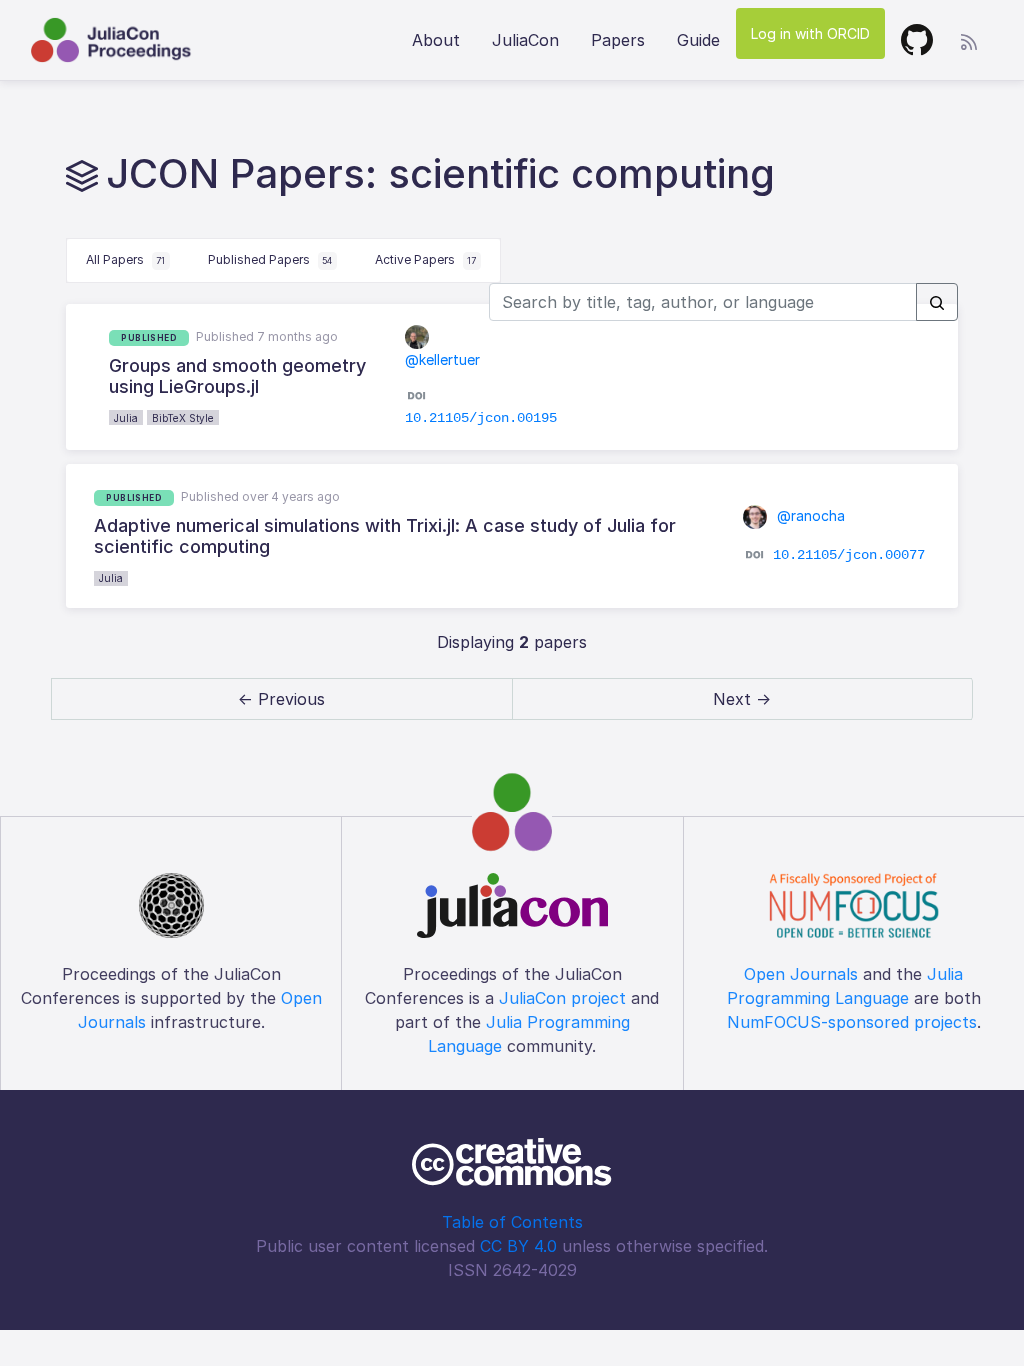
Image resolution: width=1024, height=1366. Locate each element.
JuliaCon (525, 40)
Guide (698, 40)
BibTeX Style (183, 418)
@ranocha (809, 515)
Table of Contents (512, 1222)
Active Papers (425, 259)
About (436, 40)
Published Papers (270, 259)
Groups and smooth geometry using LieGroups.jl (237, 376)
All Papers (125, 259)
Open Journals (801, 974)
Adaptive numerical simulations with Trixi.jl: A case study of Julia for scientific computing (385, 536)
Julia (126, 418)
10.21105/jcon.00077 (849, 555)
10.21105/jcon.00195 (481, 418)
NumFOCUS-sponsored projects (852, 1022)
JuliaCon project (562, 998)
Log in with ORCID (810, 33)
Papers (618, 40)
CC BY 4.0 (518, 1246)
